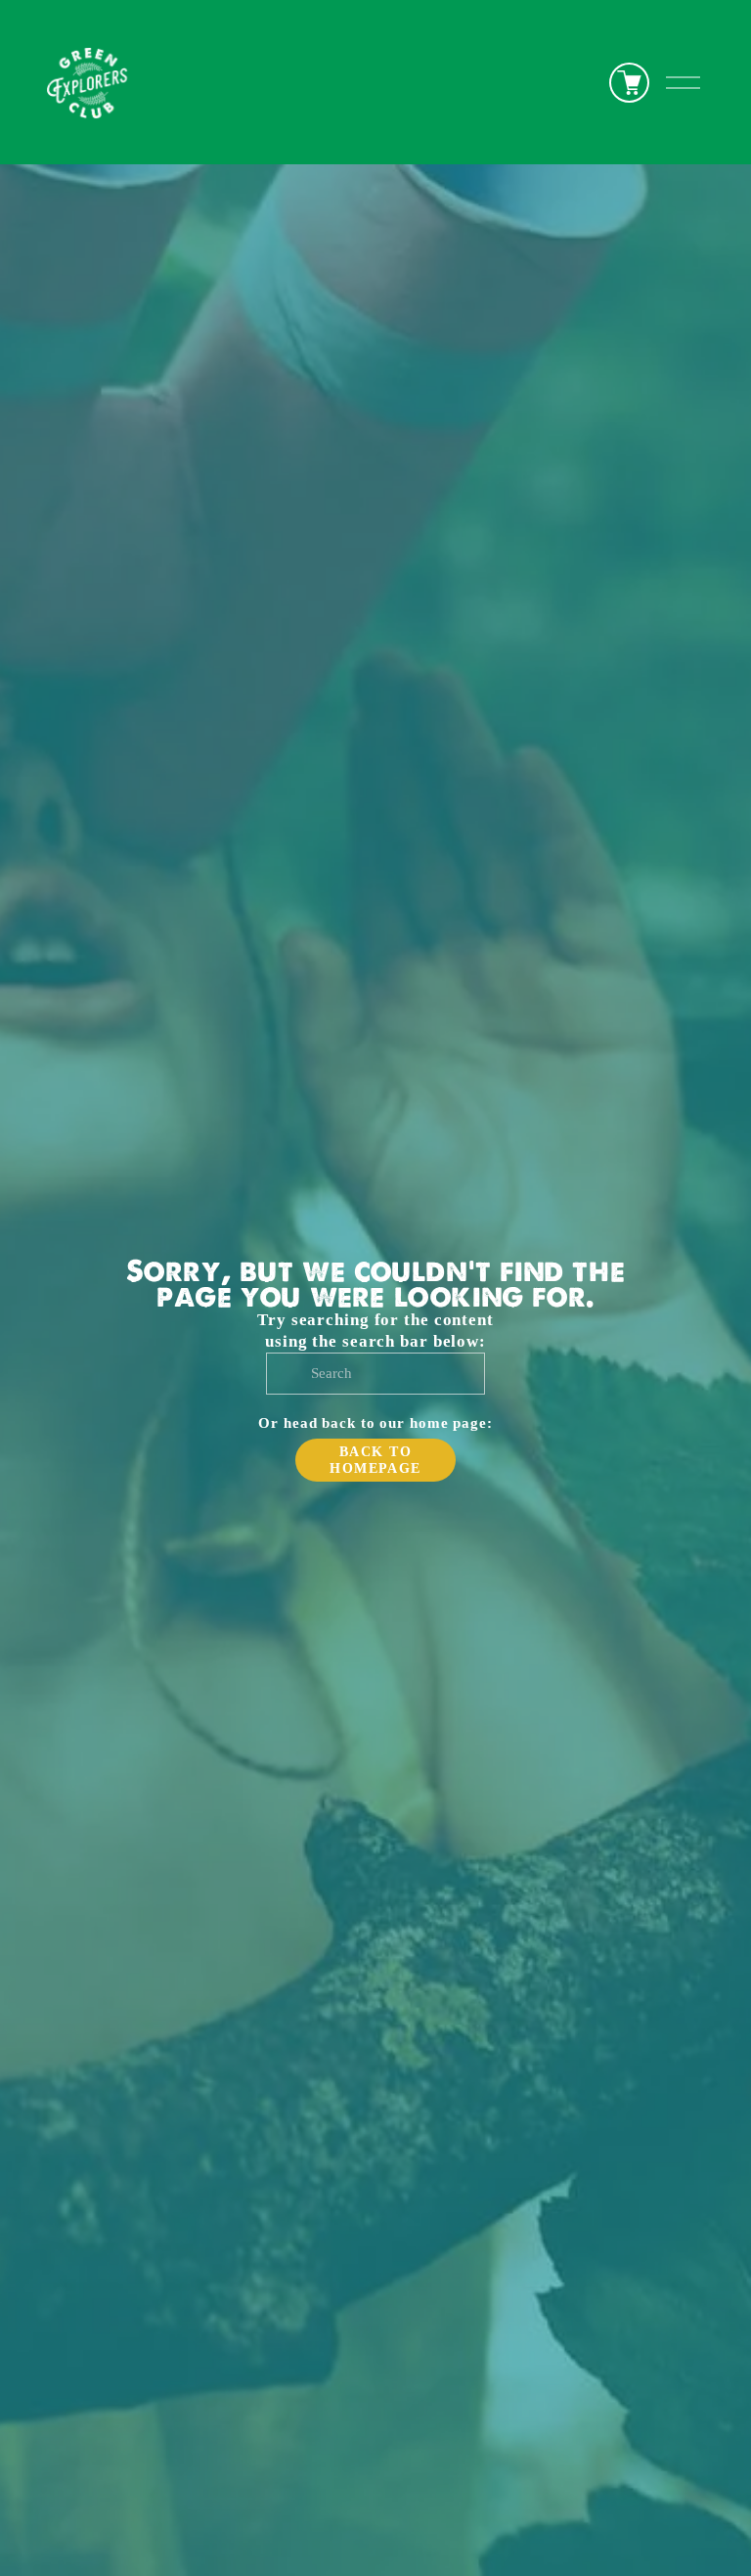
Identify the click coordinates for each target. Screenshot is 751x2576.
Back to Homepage (375, 1460)
